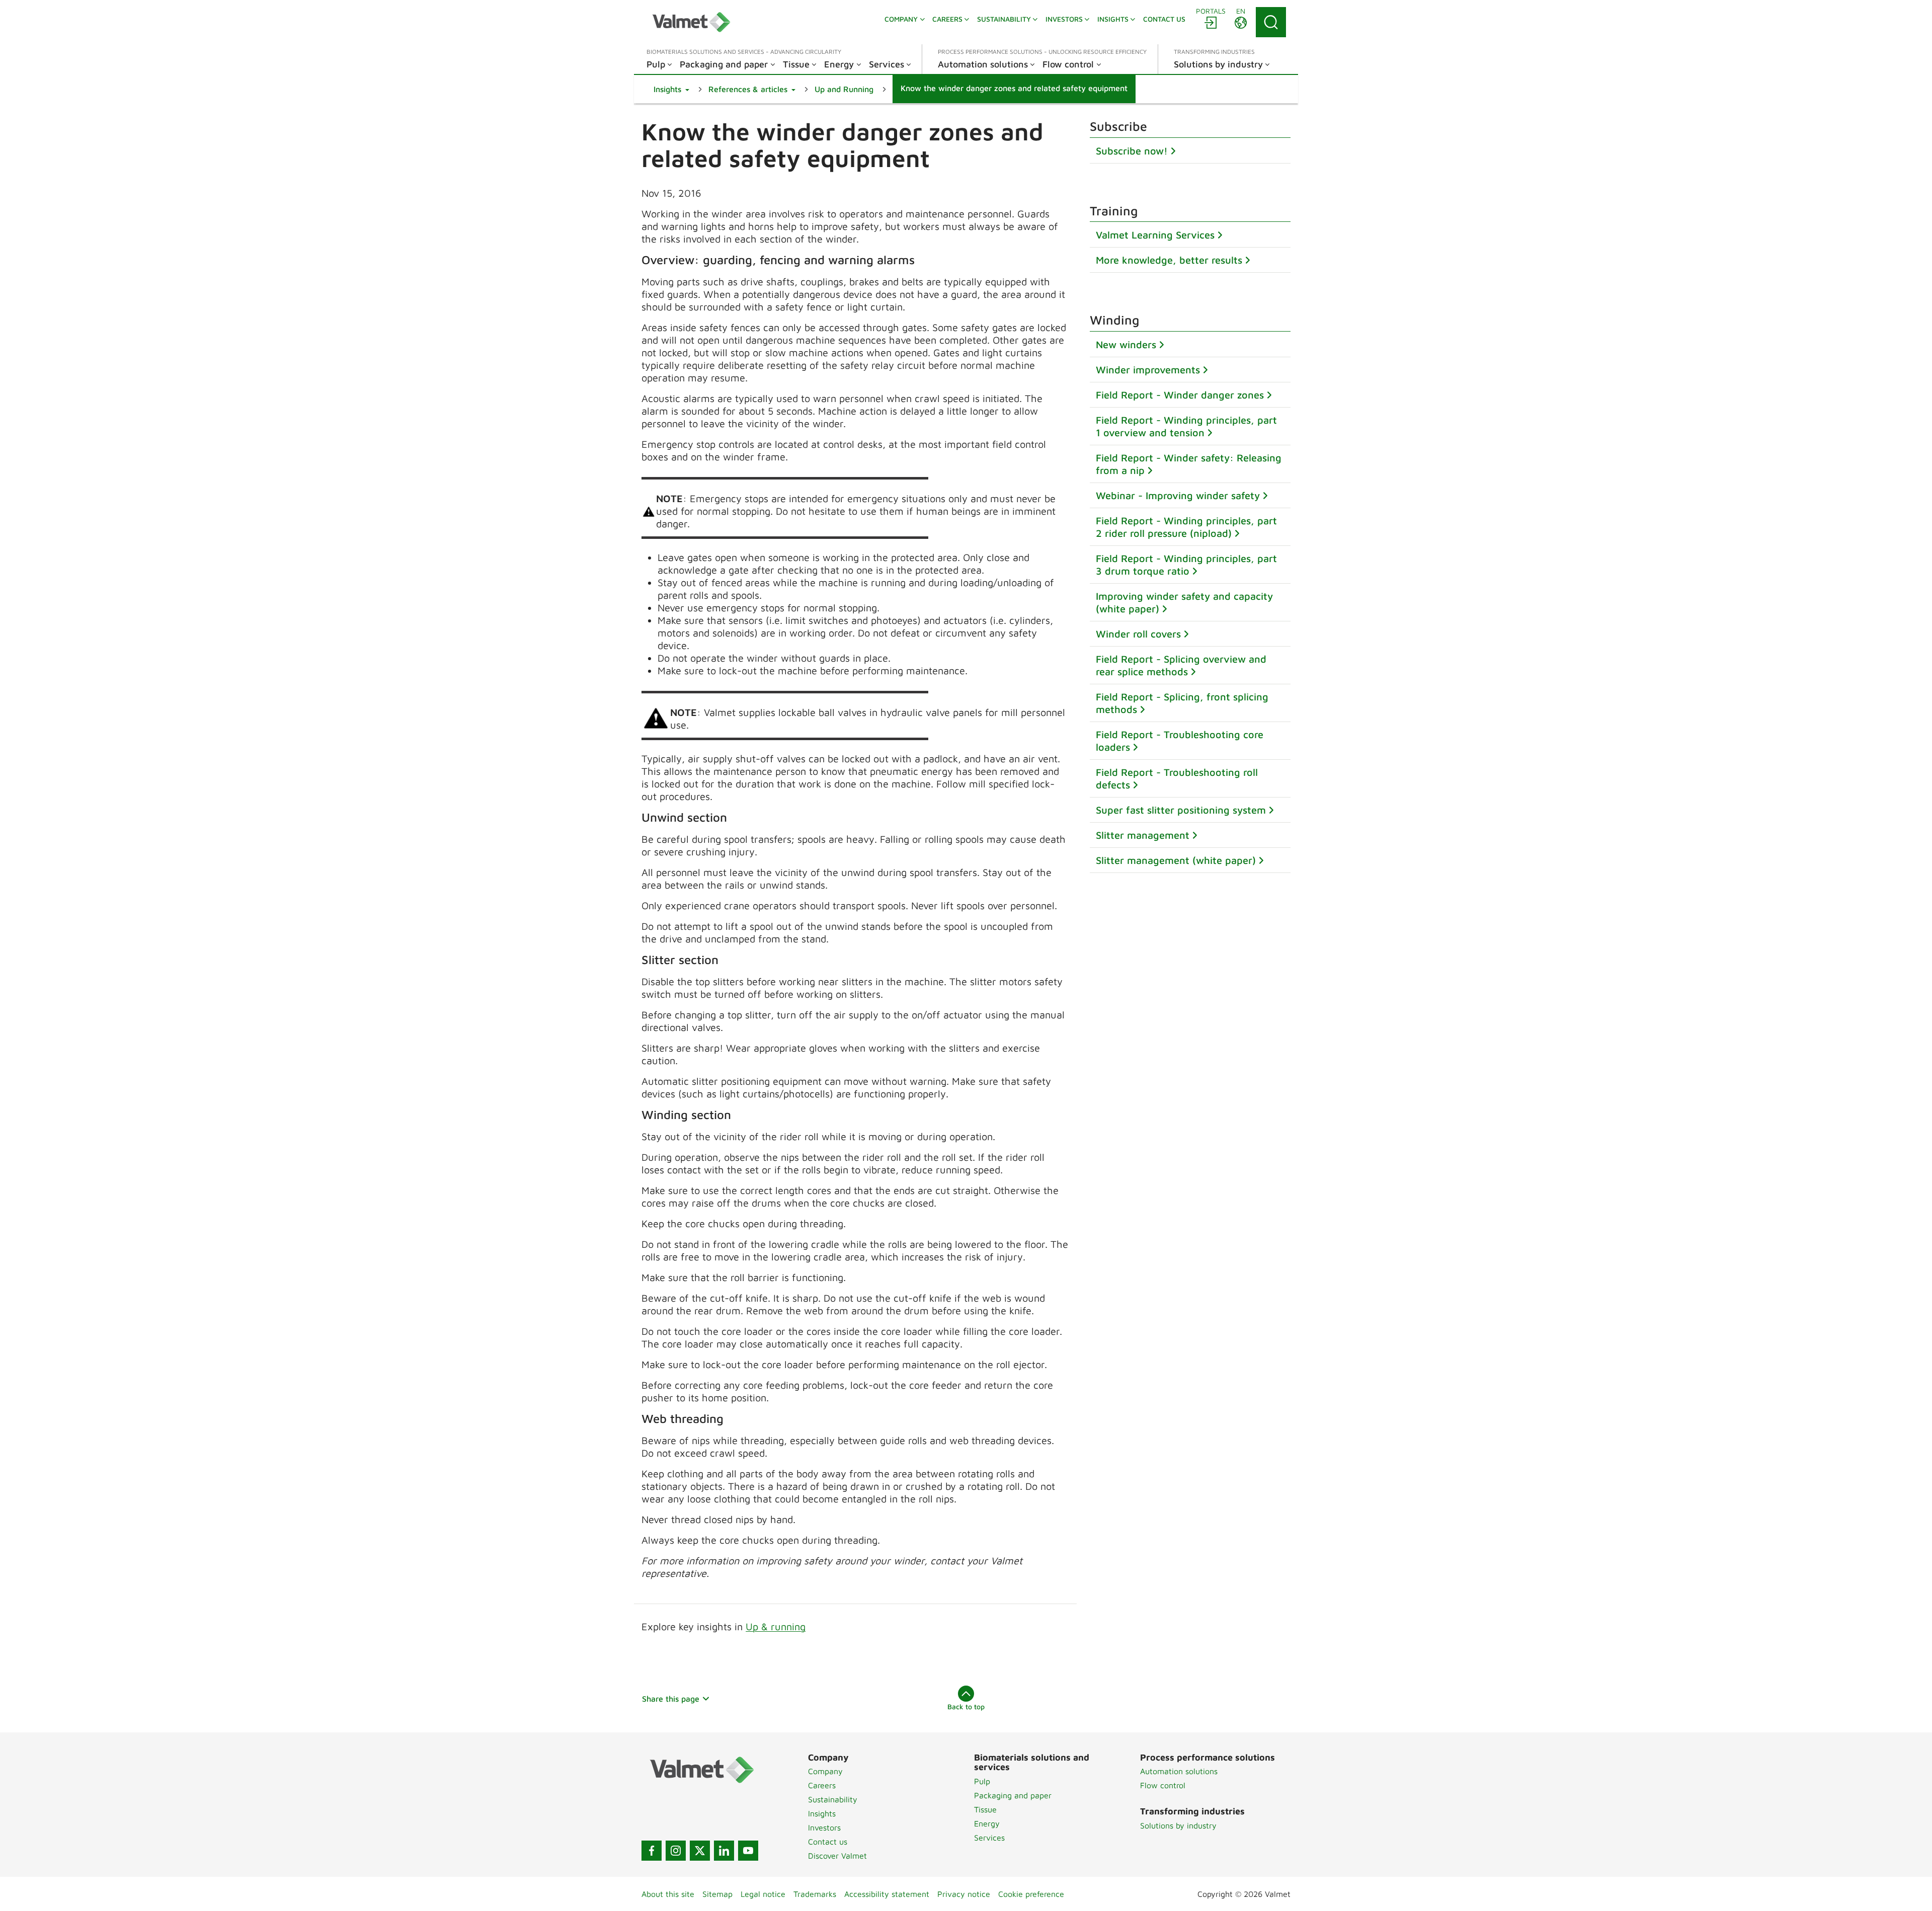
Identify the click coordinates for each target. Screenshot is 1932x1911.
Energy (987, 1823)
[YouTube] (748, 1851)
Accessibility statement (887, 1894)
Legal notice (763, 1894)
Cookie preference (1031, 1894)
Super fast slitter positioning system (1181, 810)
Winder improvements (1148, 370)
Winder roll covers (1138, 634)
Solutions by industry (1178, 1825)
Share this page (671, 1699)
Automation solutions (1179, 1771)
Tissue (985, 1809)
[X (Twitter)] (700, 1851)
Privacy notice (964, 1894)
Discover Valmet (837, 1856)
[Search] (1271, 22)
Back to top (966, 1706)
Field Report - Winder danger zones (1180, 395)
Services (989, 1838)
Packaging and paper (1013, 1795)
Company (825, 1771)
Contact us (828, 1842)
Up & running (776, 1626)
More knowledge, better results (1169, 260)
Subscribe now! (1132, 151)
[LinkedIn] (724, 1851)
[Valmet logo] (691, 22)
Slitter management (1143, 835)
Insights (822, 1813)
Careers (822, 1785)
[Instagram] (676, 1851)
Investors (824, 1827)
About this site (668, 1894)
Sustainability (833, 1799)
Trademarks (815, 1894)
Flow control (1163, 1785)
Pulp (982, 1781)
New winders (1126, 344)
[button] (671, 89)
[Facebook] (652, 1851)
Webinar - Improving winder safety (1178, 495)
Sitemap (717, 1894)
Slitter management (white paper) (1176, 860)
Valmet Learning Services (1155, 235)
